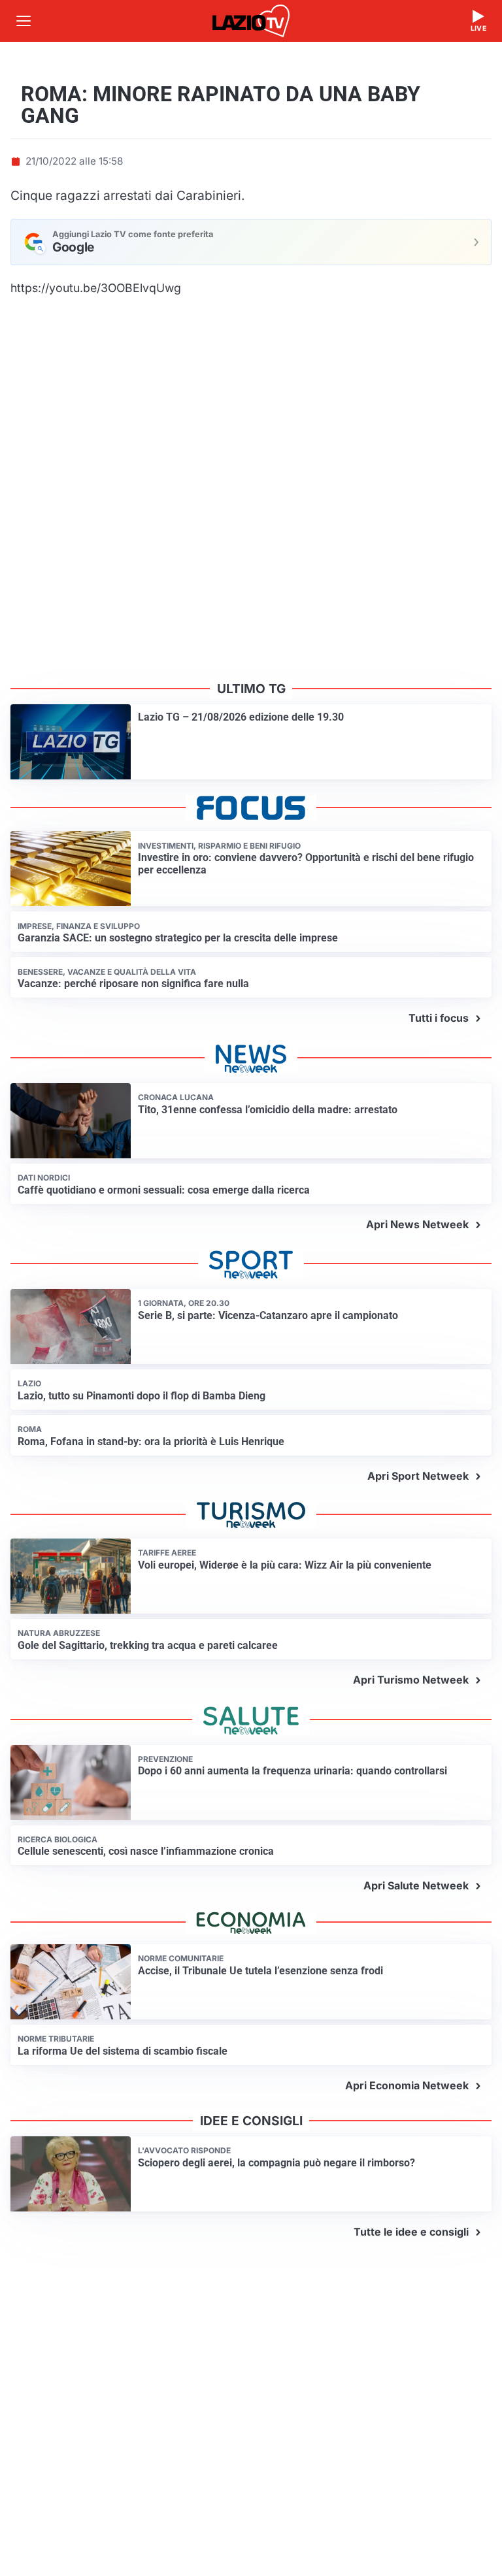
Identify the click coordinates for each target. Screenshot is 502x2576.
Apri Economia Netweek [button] (407, 2085)
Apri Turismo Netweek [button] (411, 1680)
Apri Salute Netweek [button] (416, 1885)
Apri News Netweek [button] (417, 1224)
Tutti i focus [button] (439, 1018)
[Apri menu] (24, 21)
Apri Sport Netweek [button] (418, 1476)
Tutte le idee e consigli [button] (411, 2232)
